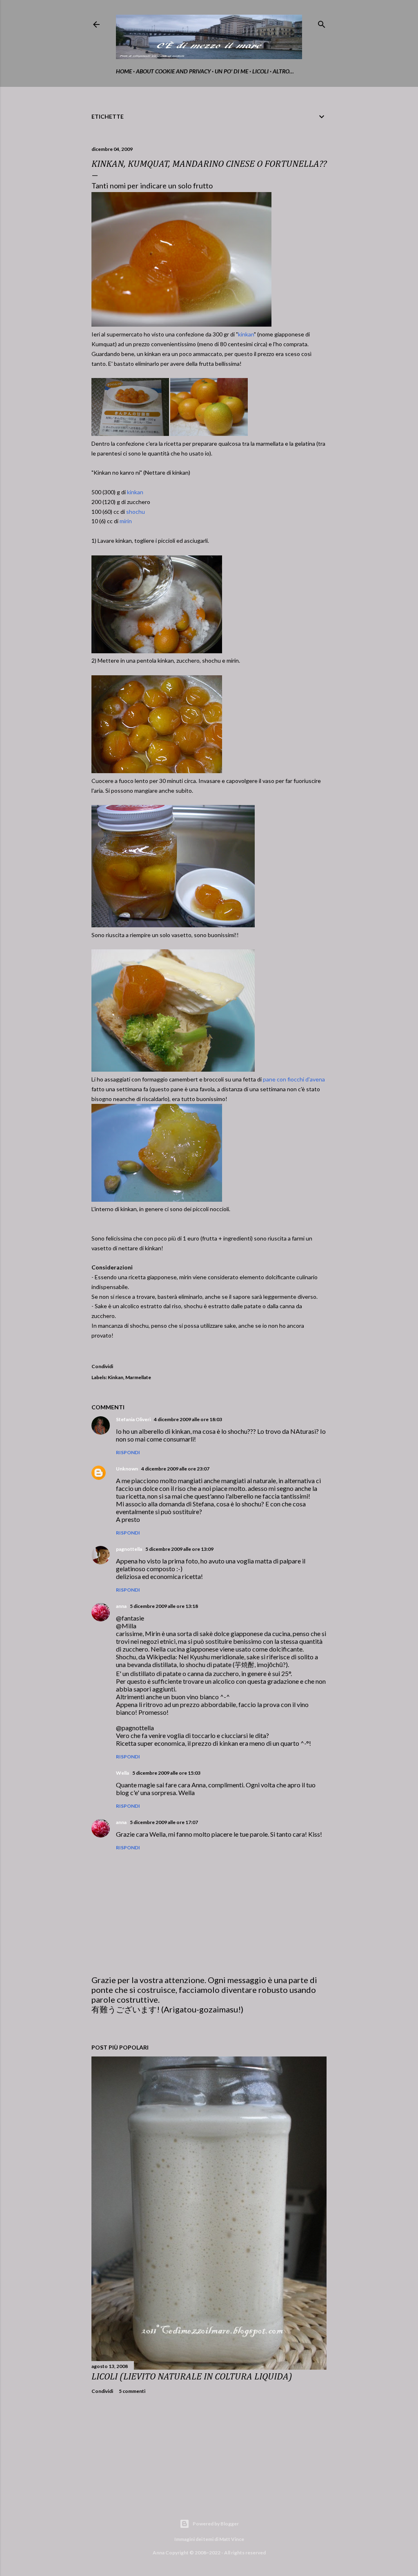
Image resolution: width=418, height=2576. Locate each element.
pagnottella (129, 1549)
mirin (126, 521)
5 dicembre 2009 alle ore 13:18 (164, 1606)
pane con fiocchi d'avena (294, 1079)
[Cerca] (322, 23)
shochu (136, 512)
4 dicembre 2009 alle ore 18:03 (188, 1419)
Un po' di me (231, 71)
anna (121, 1606)
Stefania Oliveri (133, 1419)
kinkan (246, 334)
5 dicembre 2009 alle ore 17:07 (164, 1822)
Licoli (260, 71)
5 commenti (132, 2391)
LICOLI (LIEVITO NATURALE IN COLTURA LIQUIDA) (192, 2377)
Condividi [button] (102, 1366)
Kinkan (116, 1377)
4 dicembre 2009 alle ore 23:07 (175, 1469)
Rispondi (128, 1452)
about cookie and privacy (173, 71)
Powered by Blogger (216, 2524)
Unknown (127, 1469)
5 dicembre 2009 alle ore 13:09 (179, 1549)
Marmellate (138, 1377)
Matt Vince (232, 2539)
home (124, 71)
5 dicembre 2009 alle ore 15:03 (166, 1773)
